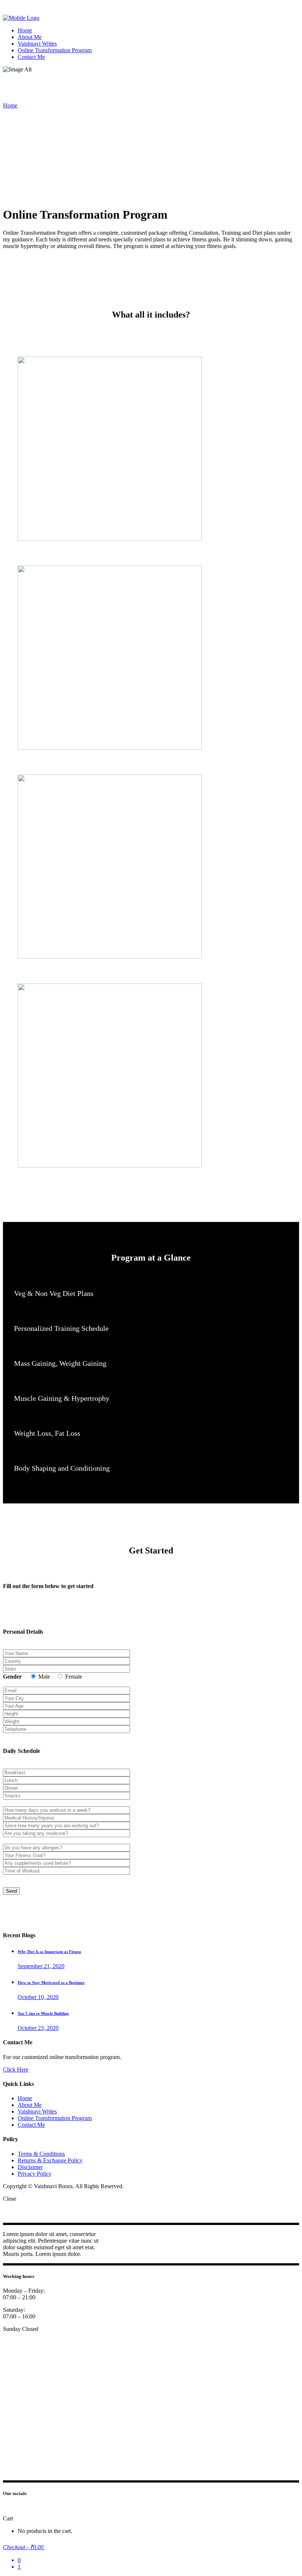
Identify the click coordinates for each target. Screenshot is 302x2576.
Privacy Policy (35, 2174)
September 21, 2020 (41, 1966)
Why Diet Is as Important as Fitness (49, 1952)
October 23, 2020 (38, 2028)
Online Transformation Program (55, 2118)
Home (10, 105)
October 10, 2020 (38, 1997)
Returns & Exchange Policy (50, 2160)
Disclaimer (30, 2167)
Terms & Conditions (41, 2154)
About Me (30, 2105)
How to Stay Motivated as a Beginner (51, 1983)
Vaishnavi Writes (37, 2111)
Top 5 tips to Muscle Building (43, 2013)
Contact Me (31, 2125)
